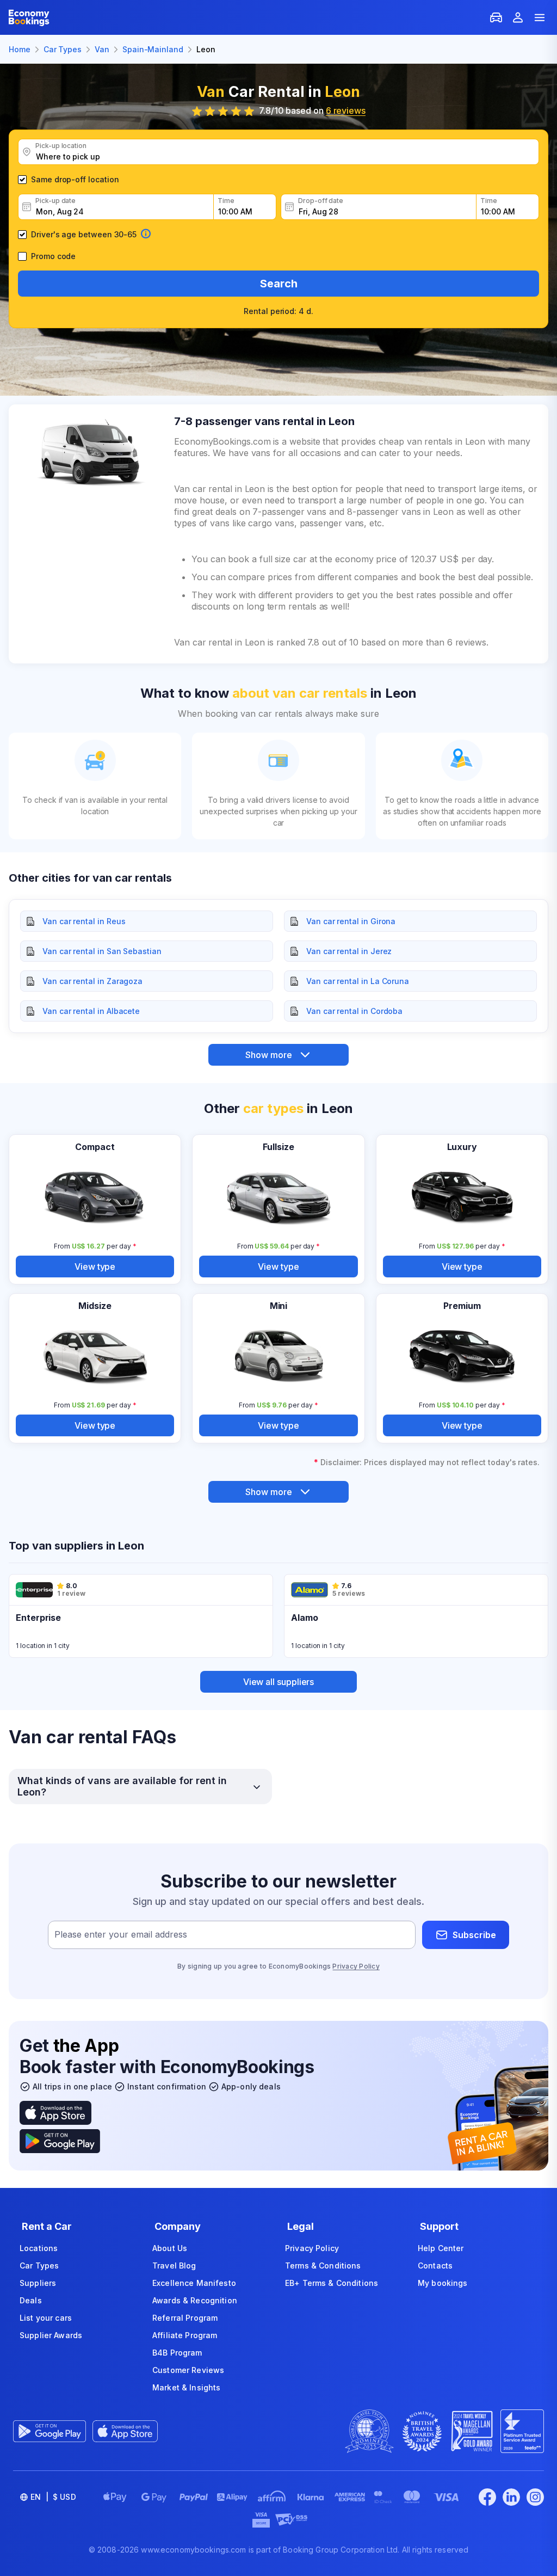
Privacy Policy (356, 1966)
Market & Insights (186, 2387)
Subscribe (474, 1935)
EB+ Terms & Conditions (332, 2283)
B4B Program (177, 2353)
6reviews (346, 110)
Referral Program (185, 2318)
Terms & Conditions (323, 2265)
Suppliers (38, 2283)
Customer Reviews (188, 2370)
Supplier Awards (51, 2335)
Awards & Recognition (195, 2300)
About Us (170, 2248)
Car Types (39, 2265)
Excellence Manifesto (194, 2283)
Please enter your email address (121, 1935)
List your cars (46, 2318)
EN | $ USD (53, 2497)
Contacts (435, 2265)
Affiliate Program (185, 2335)
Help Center (441, 2248)
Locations (39, 2248)
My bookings (443, 2283)
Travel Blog (174, 2265)
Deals (31, 2300)
